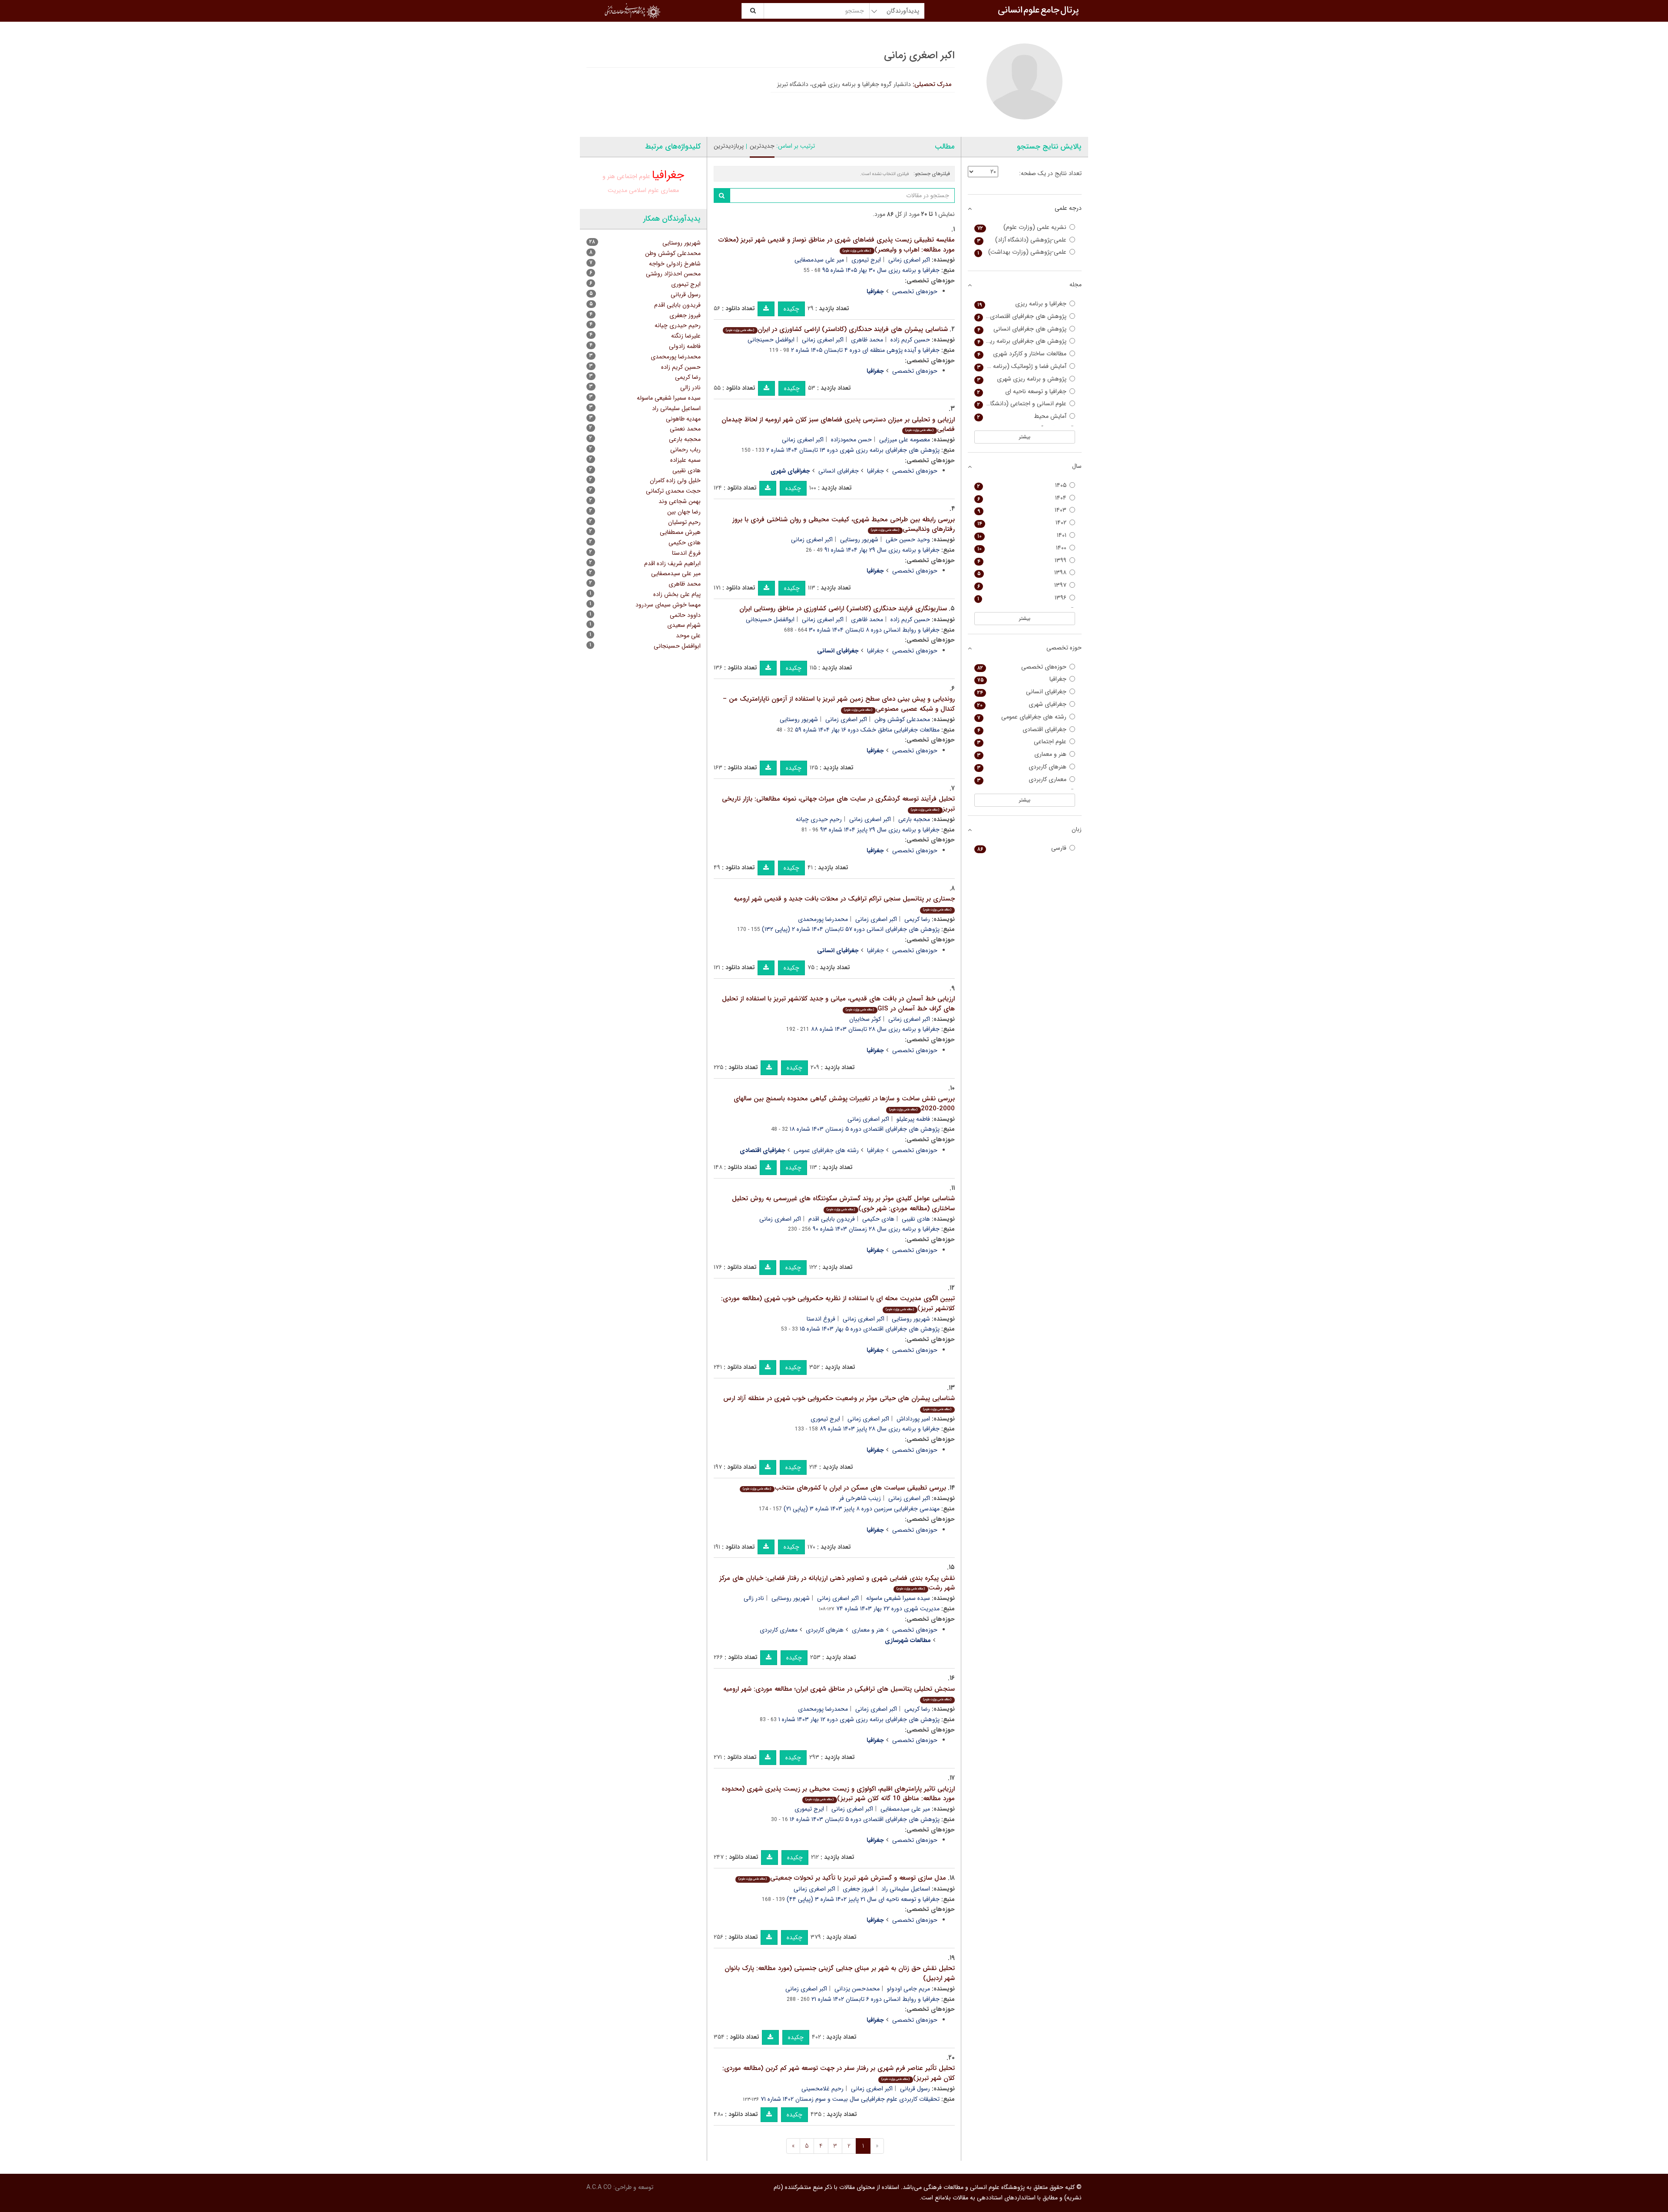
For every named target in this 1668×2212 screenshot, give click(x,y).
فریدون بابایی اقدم (832, 1219)
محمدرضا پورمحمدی (823, 919)
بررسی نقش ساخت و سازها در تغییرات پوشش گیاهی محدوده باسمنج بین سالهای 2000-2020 (844, 1104)
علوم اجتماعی (634, 177)
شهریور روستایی (859, 540)
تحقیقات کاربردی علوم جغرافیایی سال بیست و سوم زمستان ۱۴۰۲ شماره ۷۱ (850, 2099)
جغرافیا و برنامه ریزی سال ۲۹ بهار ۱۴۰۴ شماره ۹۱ (882, 550)
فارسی (1022, 848)
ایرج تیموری (866, 260)
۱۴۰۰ (1022, 548)
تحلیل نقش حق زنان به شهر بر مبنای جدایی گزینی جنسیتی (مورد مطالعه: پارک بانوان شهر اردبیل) (840, 1973)
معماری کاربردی (779, 1630)
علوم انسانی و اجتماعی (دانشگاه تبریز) (1021, 404)
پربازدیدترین (729, 146)
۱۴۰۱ (1022, 535)
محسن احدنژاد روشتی (673, 274)
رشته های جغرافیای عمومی (826, 1150)
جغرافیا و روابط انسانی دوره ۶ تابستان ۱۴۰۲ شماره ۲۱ (875, 1999)
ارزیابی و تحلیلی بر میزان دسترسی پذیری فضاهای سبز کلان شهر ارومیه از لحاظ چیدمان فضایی (838, 425)
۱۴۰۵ (1022, 485)
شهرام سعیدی (684, 625)
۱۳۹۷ (1022, 585)
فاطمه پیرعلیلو (913, 1119)
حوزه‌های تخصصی (915, 291)
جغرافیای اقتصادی (1022, 730)
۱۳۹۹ (1022, 561)
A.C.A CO (599, 2187)
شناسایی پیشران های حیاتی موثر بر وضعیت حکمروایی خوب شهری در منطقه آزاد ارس (839, 1402)
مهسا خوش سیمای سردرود (668, 605)
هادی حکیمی (878, 1219)
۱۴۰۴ (1022, 498)
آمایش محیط (1022, 416)
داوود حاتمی (685, 615)
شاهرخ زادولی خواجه (675, 264)
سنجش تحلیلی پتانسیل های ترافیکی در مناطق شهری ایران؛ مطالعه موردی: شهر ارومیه (839, 1693)
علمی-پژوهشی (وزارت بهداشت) (1022, 252)
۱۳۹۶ (1022, 598)
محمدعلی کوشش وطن (902, 719)
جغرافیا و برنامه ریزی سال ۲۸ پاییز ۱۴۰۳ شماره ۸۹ (880, 1429)
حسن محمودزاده (851, 440)
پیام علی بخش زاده (677, 594)
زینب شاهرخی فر (860, 1498)
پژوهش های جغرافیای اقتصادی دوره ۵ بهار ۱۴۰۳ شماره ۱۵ (870, 1329)
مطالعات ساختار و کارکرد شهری (1022, 354)
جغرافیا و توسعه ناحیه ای (1022, 392)
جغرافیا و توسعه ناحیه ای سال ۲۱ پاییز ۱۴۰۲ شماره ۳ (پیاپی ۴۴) (863, 1899)
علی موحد (688, 636)
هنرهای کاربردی (825, 1630)
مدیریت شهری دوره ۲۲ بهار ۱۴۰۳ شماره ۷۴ (888, 1609)
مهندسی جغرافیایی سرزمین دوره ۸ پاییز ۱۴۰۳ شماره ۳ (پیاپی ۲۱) (862, 1509)
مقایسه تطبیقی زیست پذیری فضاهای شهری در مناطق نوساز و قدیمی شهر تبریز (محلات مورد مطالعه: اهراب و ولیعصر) (837, 245)
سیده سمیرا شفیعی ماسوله (898, 1598)
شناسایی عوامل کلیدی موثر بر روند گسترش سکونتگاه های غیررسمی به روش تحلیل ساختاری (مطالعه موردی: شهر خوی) (843, 1204)
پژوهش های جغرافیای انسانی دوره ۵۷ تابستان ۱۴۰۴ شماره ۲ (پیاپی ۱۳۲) (851, 929)
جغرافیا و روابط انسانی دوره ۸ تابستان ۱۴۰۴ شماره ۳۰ (874, 630)
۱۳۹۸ (1022, 573)
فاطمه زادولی (685, 346)
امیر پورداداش (913, 1419)
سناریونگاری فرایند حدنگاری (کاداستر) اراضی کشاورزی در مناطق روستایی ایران (843, 609)
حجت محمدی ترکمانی (673, 491)
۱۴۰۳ (1022, 510)
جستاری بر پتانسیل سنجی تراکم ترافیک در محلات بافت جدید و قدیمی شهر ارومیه (844, 903)
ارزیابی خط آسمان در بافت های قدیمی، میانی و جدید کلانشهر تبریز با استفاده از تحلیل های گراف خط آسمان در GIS (838, 1004)
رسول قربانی (915, 2089)
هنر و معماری (868, 1630)
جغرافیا (875, 471)
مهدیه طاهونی (683, 419)
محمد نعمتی (685, 429)
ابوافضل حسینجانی (771, 340)
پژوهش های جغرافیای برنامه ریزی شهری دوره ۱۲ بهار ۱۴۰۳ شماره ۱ (859, 1719)
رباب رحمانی (685, 450)
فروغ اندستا (821, 1319)
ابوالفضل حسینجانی (770, 619)
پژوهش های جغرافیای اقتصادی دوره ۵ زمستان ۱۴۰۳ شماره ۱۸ (865, 1129)
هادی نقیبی (916, 1219)
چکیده (791, 309)
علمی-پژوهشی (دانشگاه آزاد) (1022, 240)
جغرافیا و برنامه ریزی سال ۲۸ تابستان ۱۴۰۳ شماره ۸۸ (875, 1029)
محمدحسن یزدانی (857, 1989)
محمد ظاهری (867, 340)
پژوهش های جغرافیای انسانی (1022, 329)
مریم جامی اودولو (908, 1989)
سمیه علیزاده (685, 460)
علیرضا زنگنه (686, 336)
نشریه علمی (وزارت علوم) (1022, 227)
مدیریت (617, 190)
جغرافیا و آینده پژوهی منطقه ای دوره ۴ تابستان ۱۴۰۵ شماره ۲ (865, 350)
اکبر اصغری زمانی (909, 260)
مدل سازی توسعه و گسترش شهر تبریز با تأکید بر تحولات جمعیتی (842, 1878)
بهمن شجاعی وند (680, 501)
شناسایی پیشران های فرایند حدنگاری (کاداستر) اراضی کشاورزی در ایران (837, 329)
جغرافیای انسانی (839, 471)
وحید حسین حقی (908, 540)
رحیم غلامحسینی (822, 2089)
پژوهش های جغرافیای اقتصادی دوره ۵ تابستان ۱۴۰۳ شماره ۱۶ (865, 1819)
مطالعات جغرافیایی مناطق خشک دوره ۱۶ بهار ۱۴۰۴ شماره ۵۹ (867, 730)
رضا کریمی (917, 919)
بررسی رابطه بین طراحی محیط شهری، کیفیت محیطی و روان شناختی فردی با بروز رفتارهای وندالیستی (844, 525)
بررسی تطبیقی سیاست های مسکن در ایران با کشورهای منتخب (844, 1488)
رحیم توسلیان (684, 522)
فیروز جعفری (858, 1889)
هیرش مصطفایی (680, 532)
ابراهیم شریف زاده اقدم (672, 563)
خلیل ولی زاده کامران (675, 480)
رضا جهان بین (684, 512)
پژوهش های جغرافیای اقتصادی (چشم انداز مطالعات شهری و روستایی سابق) (1021, 316)
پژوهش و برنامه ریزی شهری (1022, 379)
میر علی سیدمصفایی (819, 260)
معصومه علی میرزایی (905, 440)
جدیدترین (762, 146)
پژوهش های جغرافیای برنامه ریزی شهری (1021, 341)
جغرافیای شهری (1022, 704)
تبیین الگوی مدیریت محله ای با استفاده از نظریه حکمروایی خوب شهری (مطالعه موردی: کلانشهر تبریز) (838, 1303)
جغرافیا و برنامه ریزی (1022, 304)
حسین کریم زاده (910, 340)
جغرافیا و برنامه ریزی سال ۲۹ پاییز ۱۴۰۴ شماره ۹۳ (880, 830)
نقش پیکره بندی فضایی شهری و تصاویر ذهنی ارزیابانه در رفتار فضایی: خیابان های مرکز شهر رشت (837, 1583)
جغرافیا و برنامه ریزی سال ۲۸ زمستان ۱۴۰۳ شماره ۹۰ (876, 1229)
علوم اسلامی (644, 190)
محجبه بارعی (914, 819)
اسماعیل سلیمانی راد (906, 1889)
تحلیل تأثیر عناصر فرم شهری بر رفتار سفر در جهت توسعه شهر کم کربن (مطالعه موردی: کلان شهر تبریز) (839, 2073)
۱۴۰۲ (1022, 523)
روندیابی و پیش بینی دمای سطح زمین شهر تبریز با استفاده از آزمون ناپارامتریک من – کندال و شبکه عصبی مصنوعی (839, 704)
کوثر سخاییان (865, 1019)
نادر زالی (754, 1598)
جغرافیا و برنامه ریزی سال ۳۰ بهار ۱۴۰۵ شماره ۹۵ (881, 270)
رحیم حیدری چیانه (819, 819)
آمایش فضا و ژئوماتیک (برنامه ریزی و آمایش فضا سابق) (1021, 366)
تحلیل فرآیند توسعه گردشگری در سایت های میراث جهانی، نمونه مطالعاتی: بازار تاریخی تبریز (838, 804)
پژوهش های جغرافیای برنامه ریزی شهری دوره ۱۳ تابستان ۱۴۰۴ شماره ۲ (853, 450)
